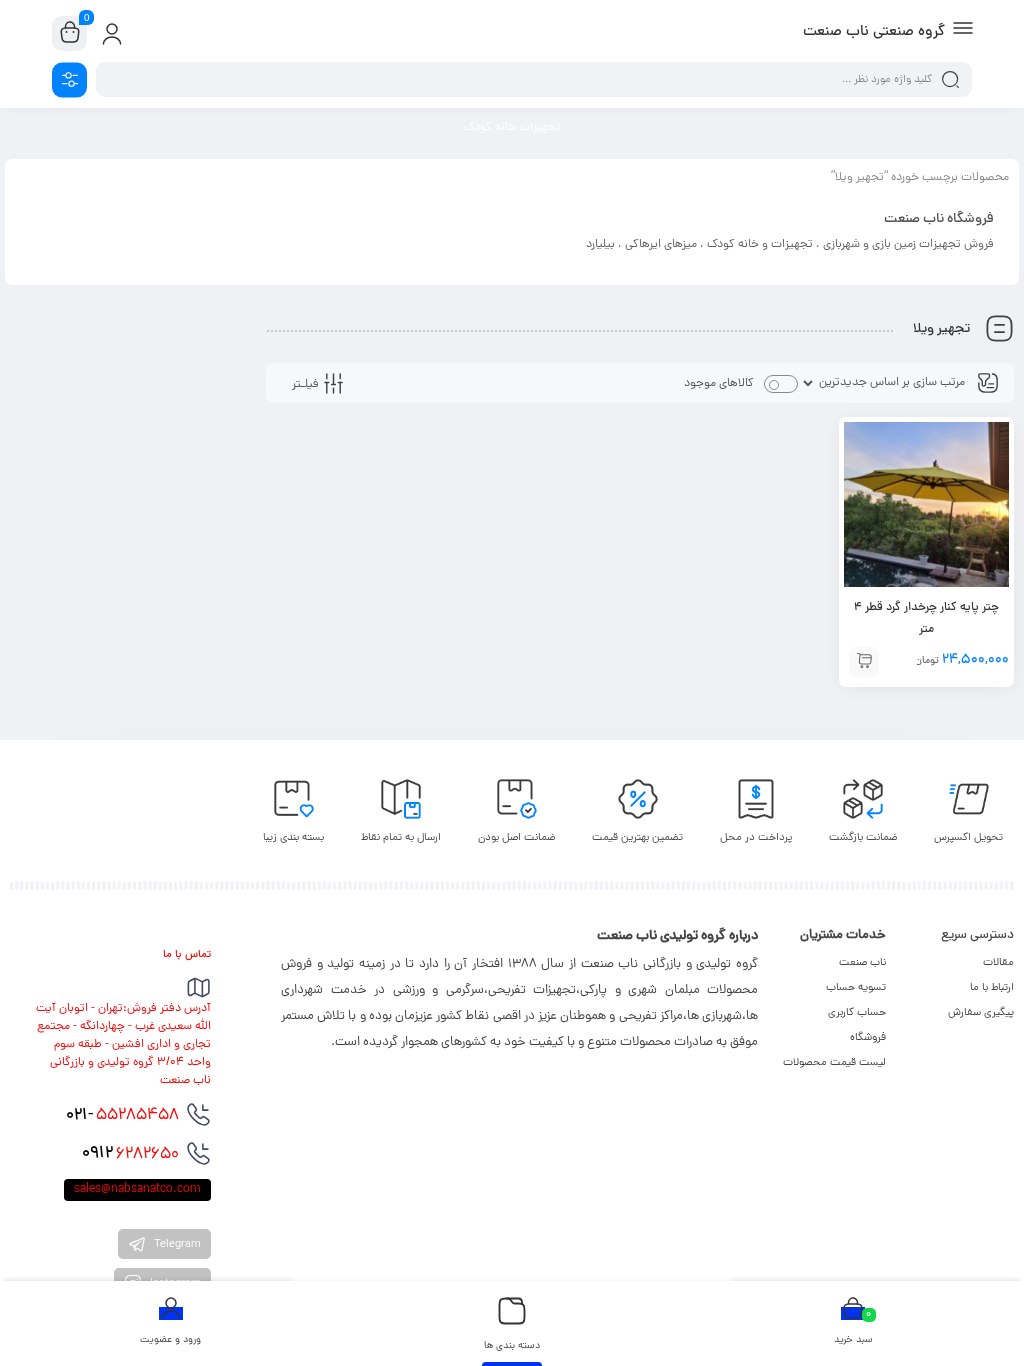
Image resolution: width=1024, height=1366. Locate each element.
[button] (864, 662)
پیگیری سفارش (981, 1013)
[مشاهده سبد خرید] (70, 34)
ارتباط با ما (992, 988)
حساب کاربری (857, 1013)
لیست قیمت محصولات (834, 1063)
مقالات (998, 963)
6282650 (130, 1154)
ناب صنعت (862, 963)
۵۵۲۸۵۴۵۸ (122, 1116)
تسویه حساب (856, 988)
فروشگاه (868, 1038)
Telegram (176, 1245)
